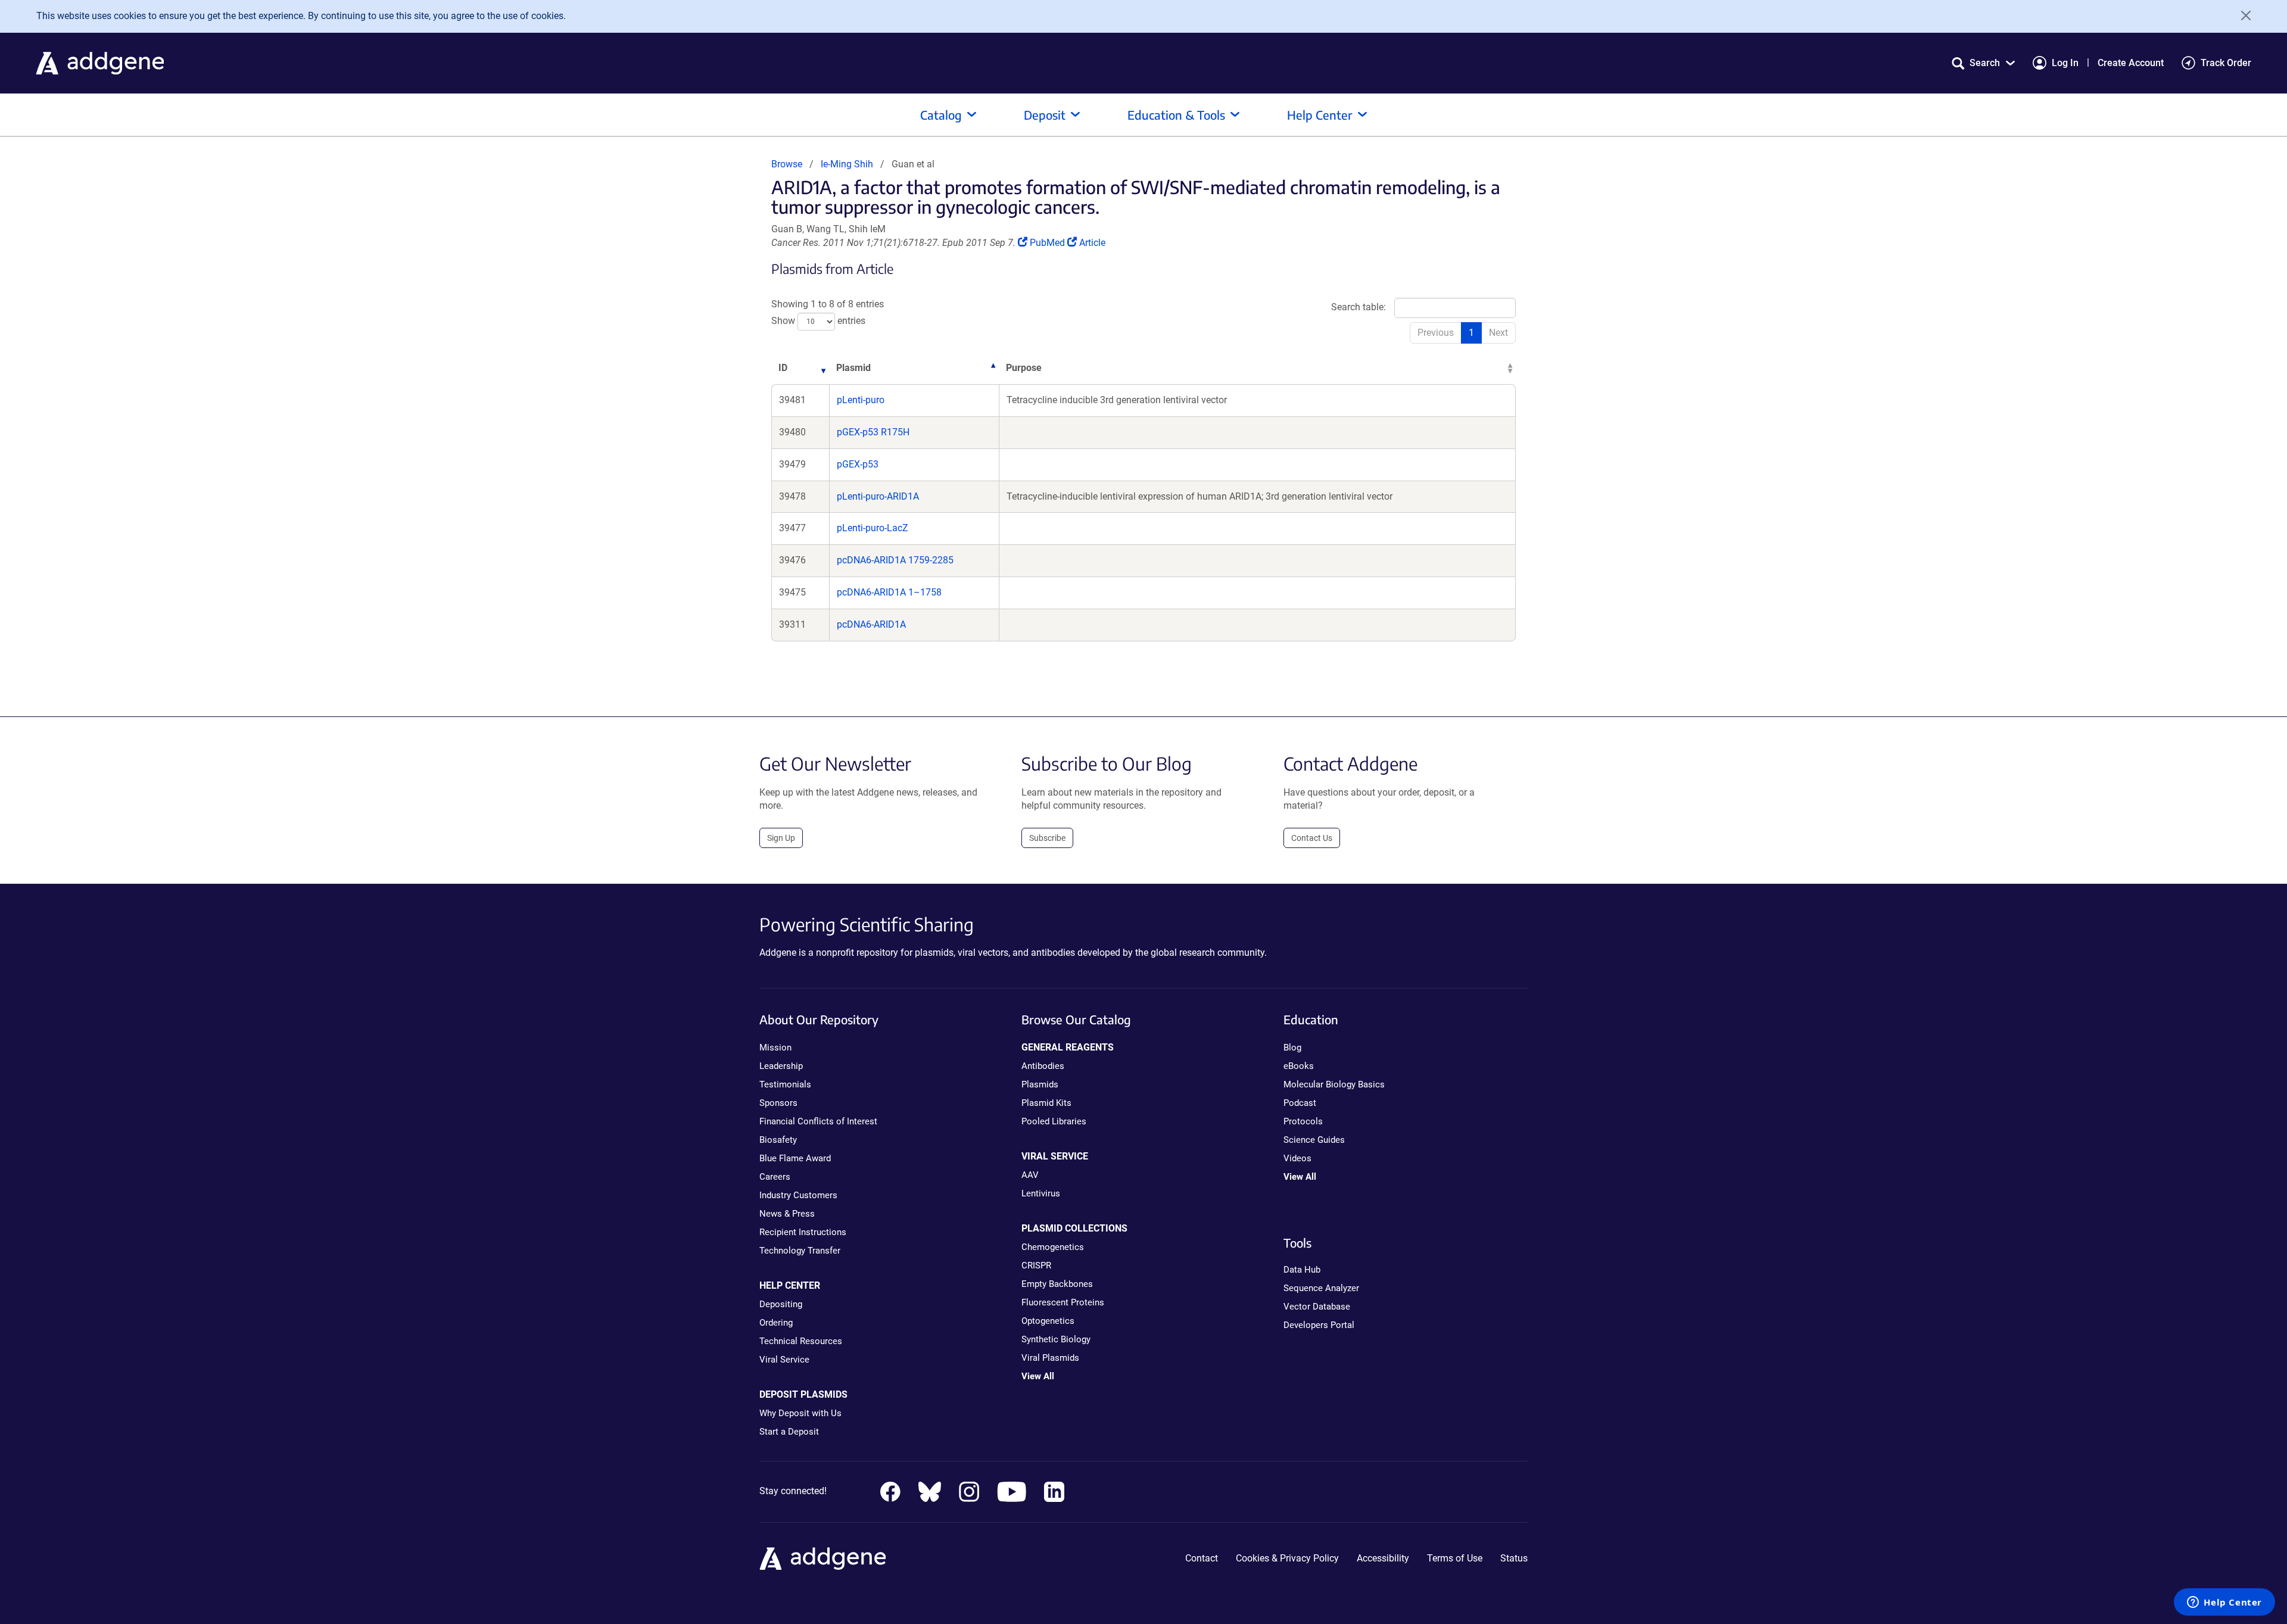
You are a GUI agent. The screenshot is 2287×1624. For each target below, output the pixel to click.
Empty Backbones (1057, 1284)
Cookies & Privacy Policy (1287, 1558)
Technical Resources (801, 1341)
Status (1514, 1558)
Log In (2065, 63)
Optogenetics (1048, 1321)
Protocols (1303, 1121)
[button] (1983, 63)
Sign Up (781, 838)
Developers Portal (1319, 1325)
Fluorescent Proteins (1063, 1302)
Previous (1436, 333)
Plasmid (853, 368)
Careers (775, 1177)
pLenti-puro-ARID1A (878, 496)
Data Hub (1302, 1270)
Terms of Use (1455, 1558)
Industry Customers (798, 1195)
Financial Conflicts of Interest (818, 1121)
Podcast (1300, 1103)
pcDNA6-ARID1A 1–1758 (889, 592)
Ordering (776, 1323)
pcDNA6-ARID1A (871, 624)
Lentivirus (1041, 1193)
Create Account (2131, 63)
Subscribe (1047, 838)
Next (1498, 333)
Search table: (1359, 307)
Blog (1292, 1048)
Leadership (781, 1066)
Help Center (1320, 115)
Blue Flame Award (795, 1158)
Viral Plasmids (1050, 1358)
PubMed (1048, 243)
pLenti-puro (861, 400)
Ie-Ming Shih (847, 164)
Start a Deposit (789, 1432)
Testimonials (785, 1084)
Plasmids (1040, 1084)
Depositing (781, 1304)
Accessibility (1383, 1558)
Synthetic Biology (1056, 1339)
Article (1092, 243)
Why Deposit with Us (800, 1413)
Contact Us (1312, 838)
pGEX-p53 (858, 464)
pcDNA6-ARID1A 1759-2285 (895, 560)
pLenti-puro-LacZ (873, 528)
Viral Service (784, 1360)
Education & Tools (1176, 115)
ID (783, 368)
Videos (1297, 1158)
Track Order (2226, 63)
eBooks (1299, 1066)
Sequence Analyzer (1321, 1288)
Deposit (1045, 115)
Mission (775, 1048)
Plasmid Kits (1046, 1103)
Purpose (1024, 368)
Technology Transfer (800, 1251)
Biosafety (778, 1140)
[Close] (2242, 15)
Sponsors (778, 1103)
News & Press (787, 1214)
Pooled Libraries (1054, 1121)
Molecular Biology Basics (1334, 1084)
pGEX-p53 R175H (873, 432)
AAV (1030, 1175)
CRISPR (1036, 1265)
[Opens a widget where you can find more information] (2224, 1603)
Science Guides (1314, 1140)
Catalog (941, 115)
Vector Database (1317, 1307)
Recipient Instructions (803, 1232)
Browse (787, 164)
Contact (1202, 1558)
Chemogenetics (1053, 1247)
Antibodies (1043, 1066)
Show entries (818, 321)
